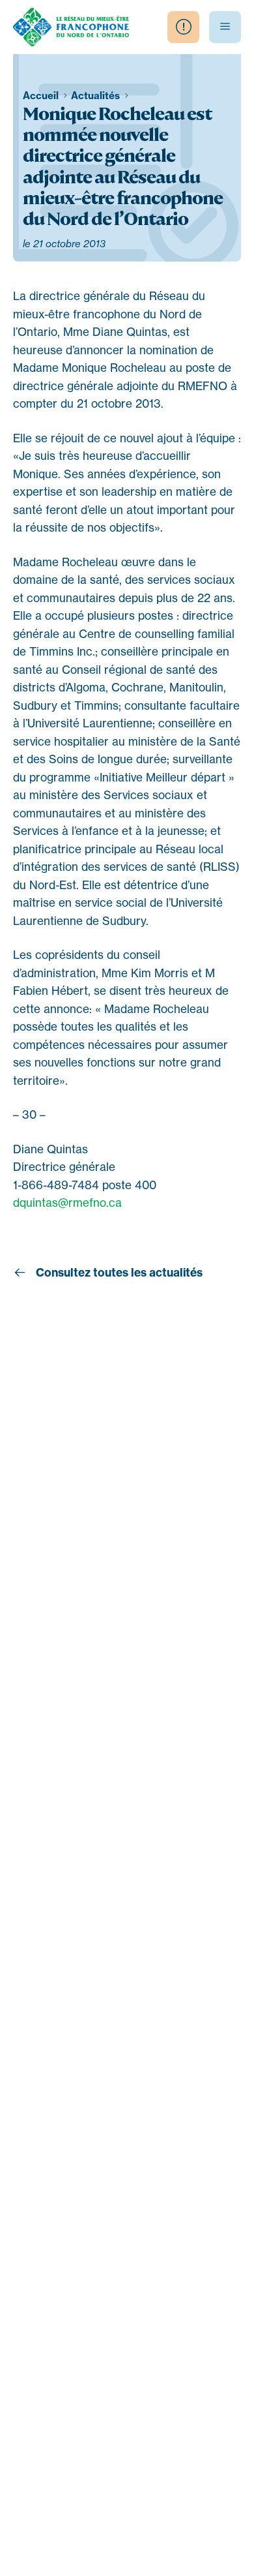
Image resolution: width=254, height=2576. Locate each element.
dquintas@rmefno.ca (67, 1203)
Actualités (97, 96)
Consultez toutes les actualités (118, 1273)
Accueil (42, 96)
